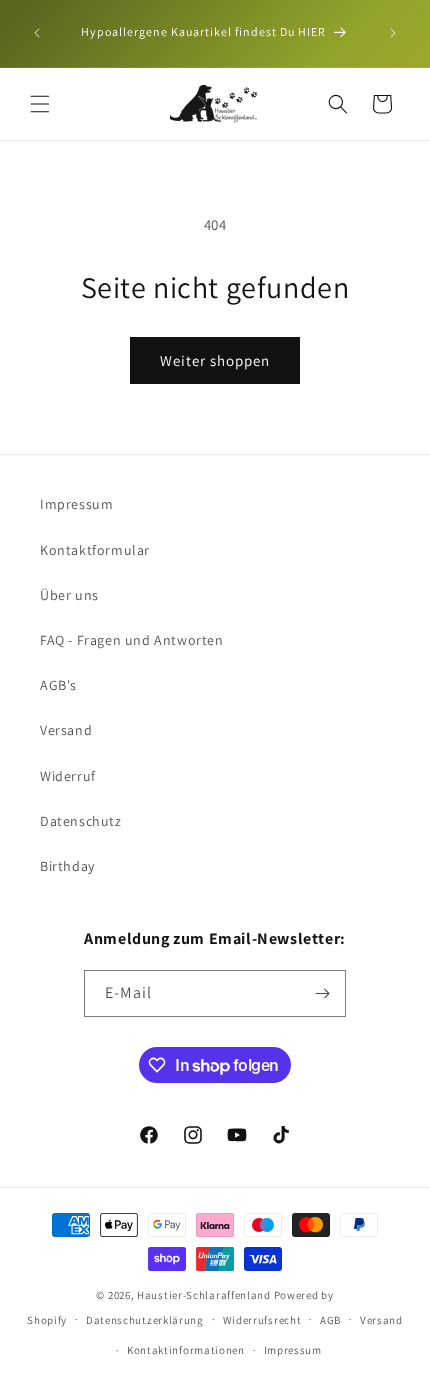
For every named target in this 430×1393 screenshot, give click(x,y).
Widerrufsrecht (262, 1320)
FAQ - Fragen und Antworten (132, 640)
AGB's (58, 685)
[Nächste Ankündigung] (393, 33)
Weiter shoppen (215, 360)
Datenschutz (81, 821)
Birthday (67, 866)
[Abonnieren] (323, 993)
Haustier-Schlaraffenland (204, 1295)
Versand (66, 730)
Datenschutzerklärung (145, 1320)
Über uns (69, 595)
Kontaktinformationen (186, 1350)
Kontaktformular (95, 550)
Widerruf (68, 776)
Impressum (76, 504)
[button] (40, 104)
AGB (330, 1320)
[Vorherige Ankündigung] (37, 33)
